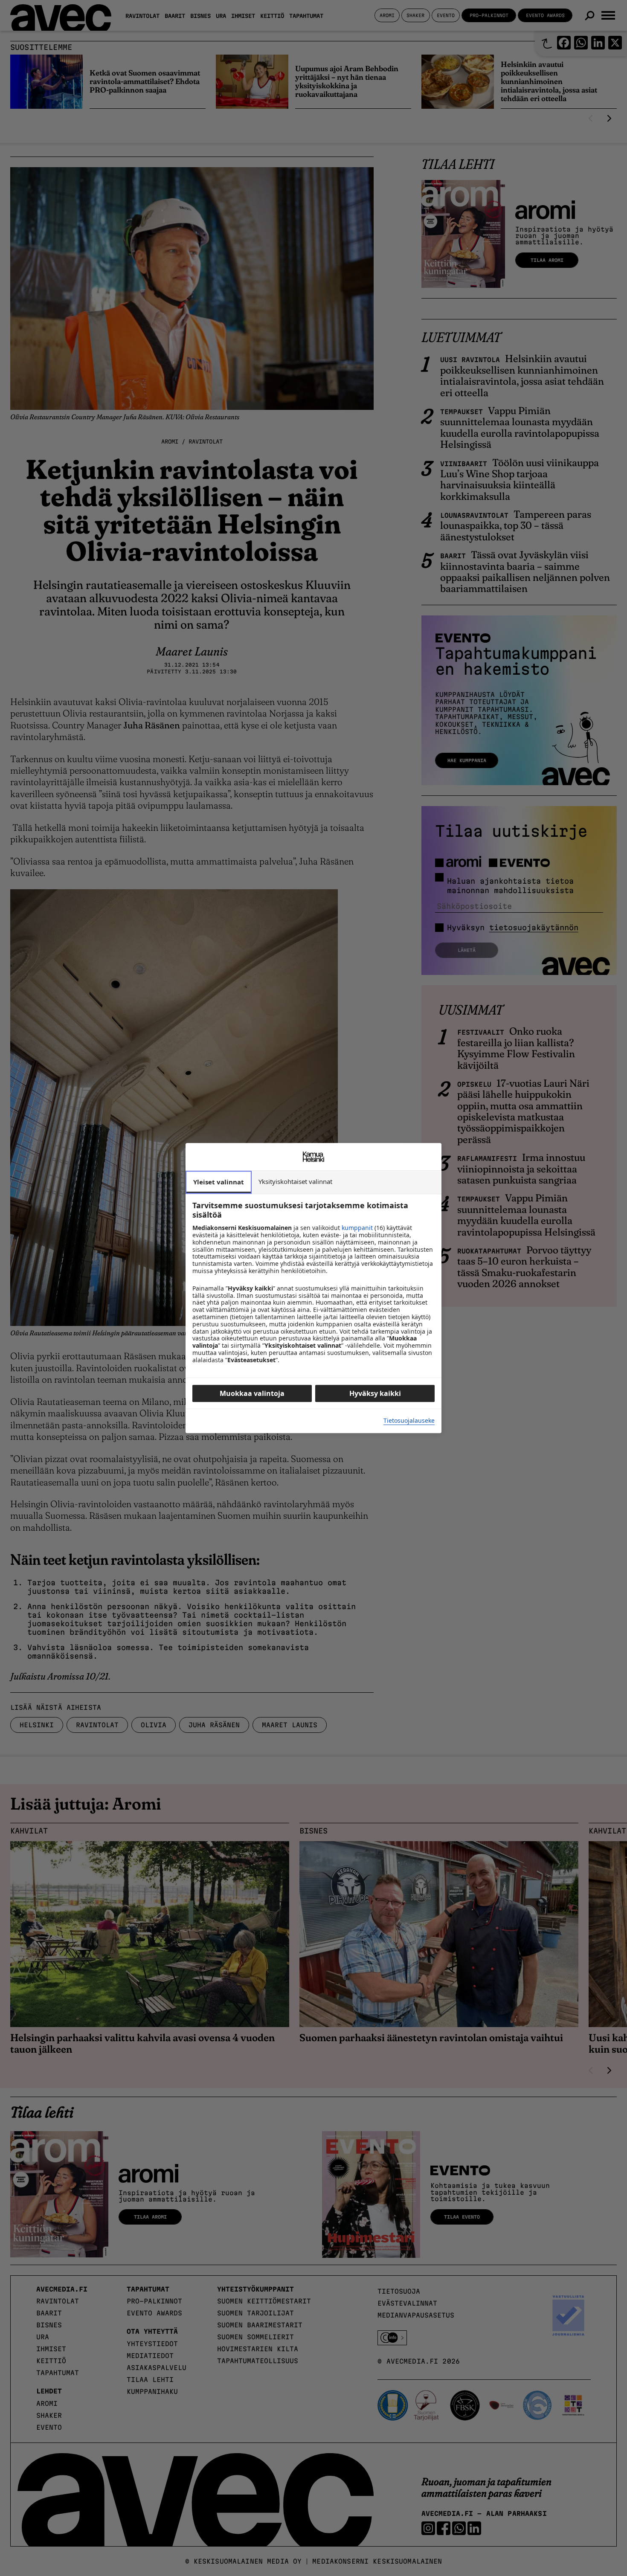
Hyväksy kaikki (375, 1393)
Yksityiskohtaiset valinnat (295, 1181)
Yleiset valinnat (219, 1182)
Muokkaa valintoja (252, 1393)
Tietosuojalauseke (409, 1421)
